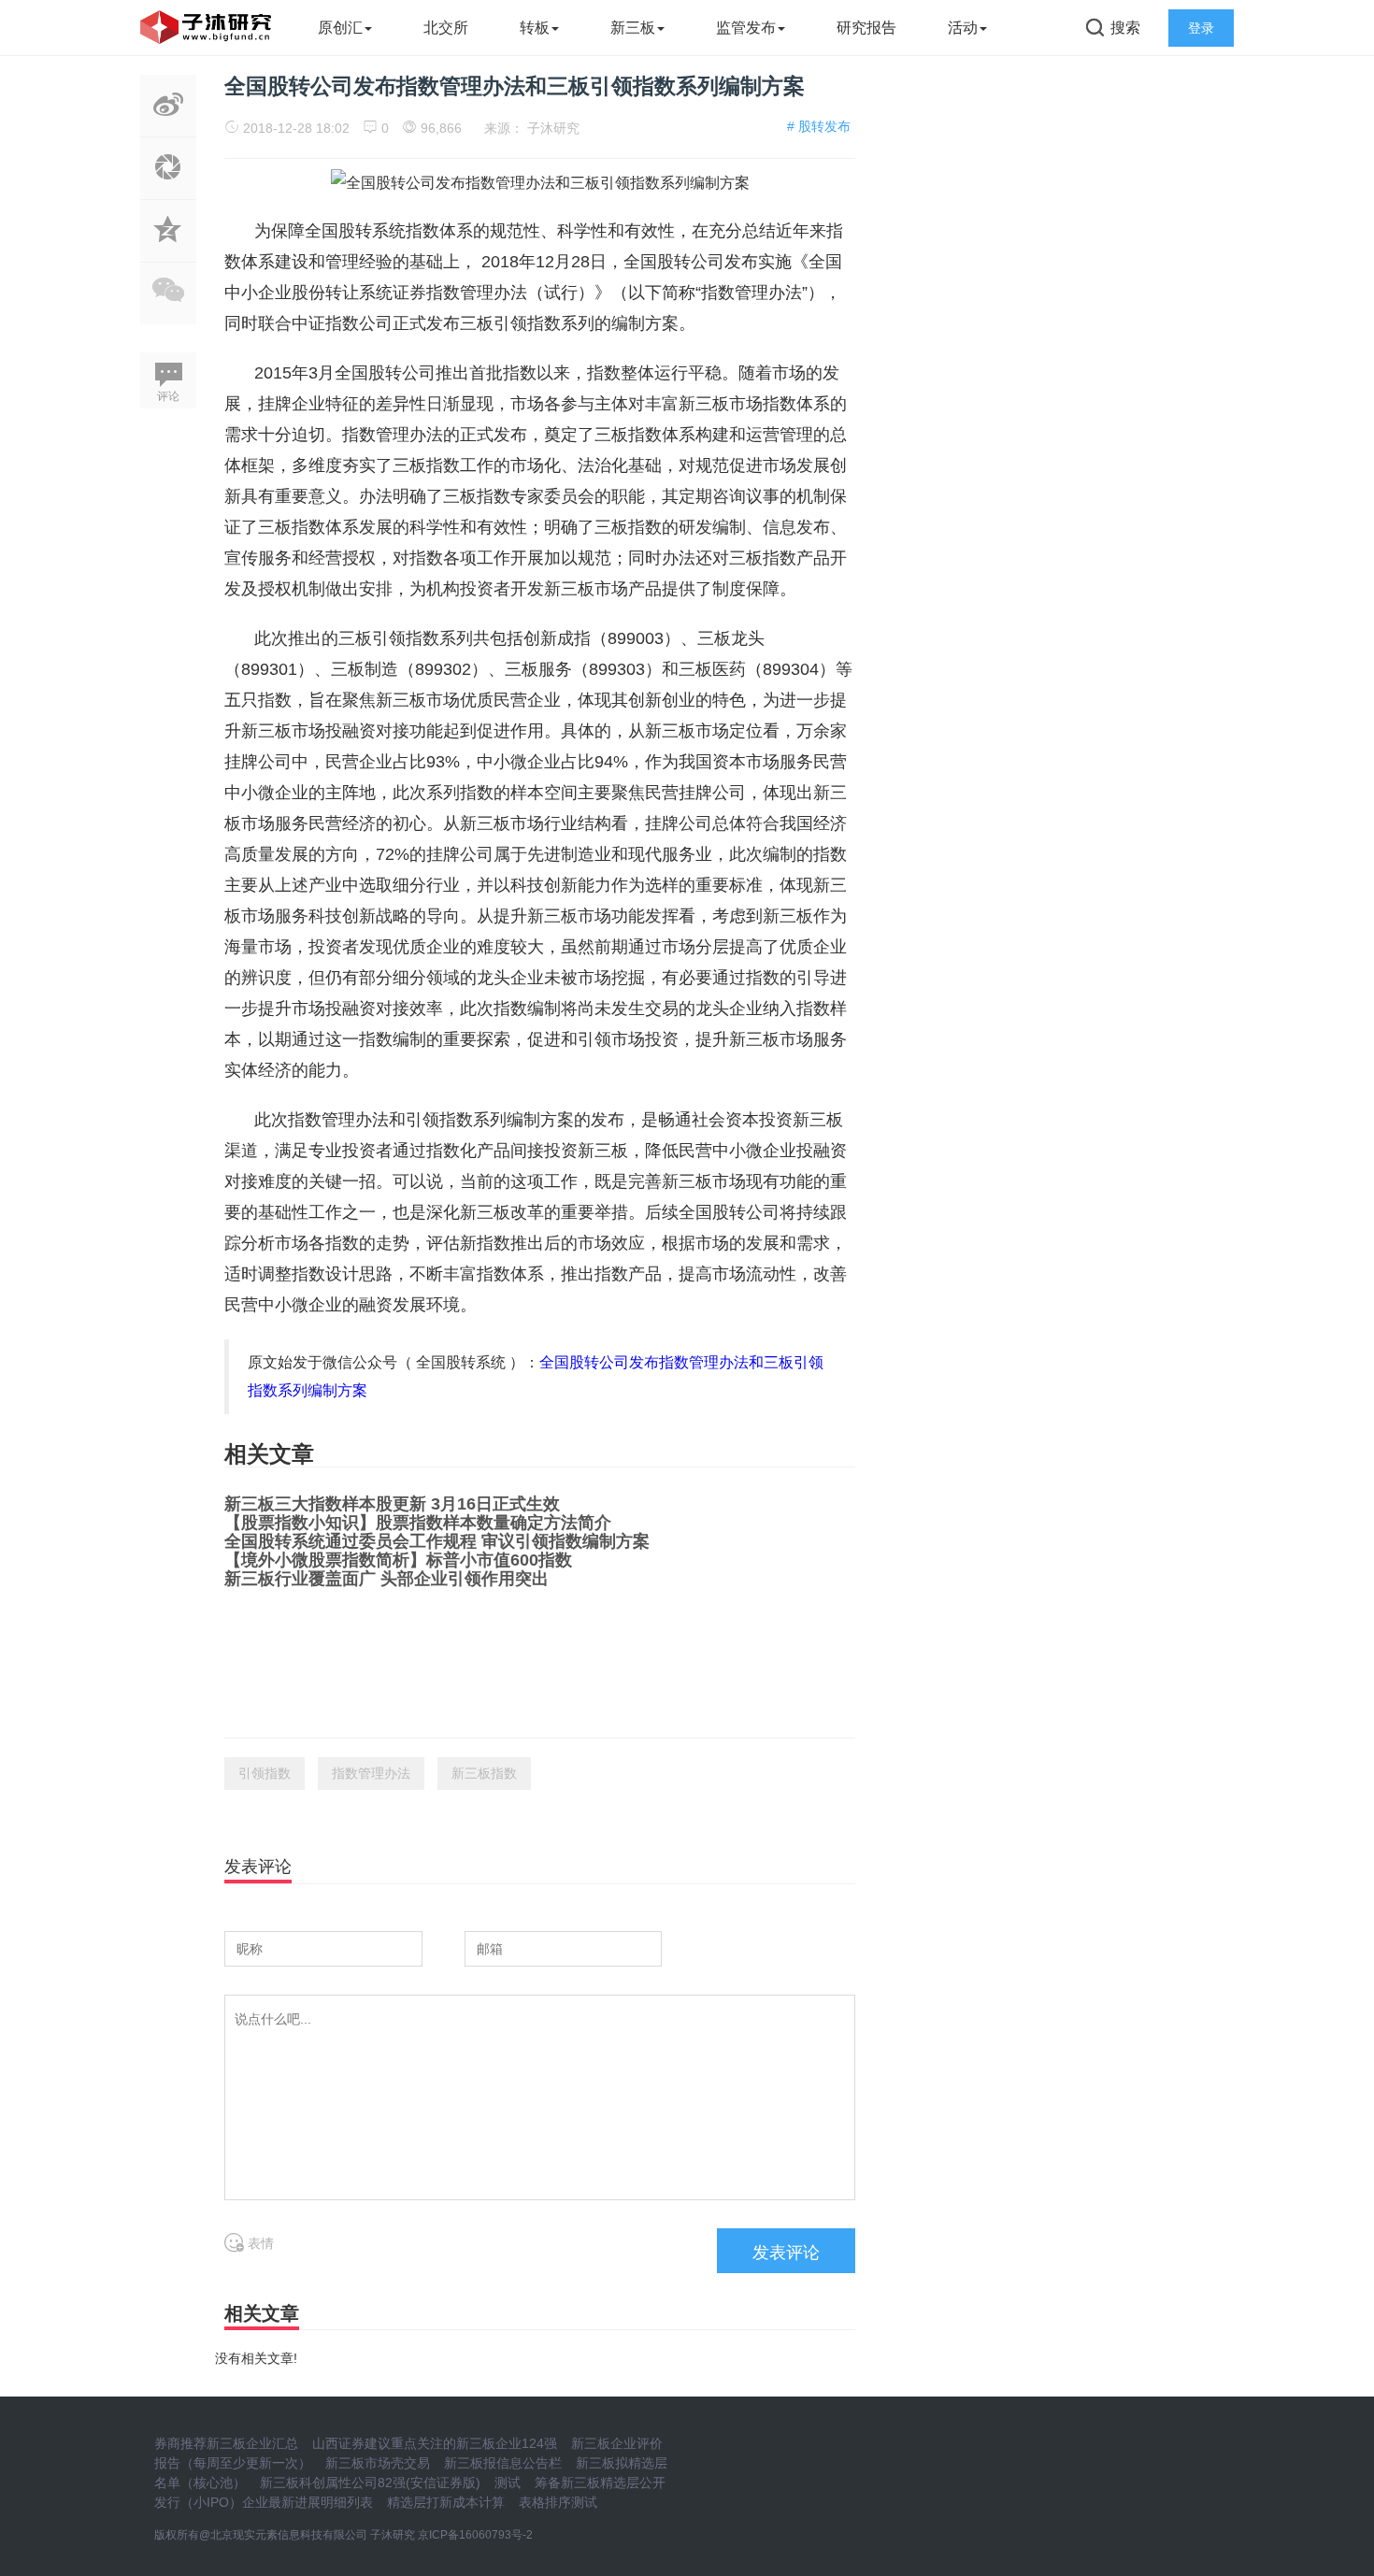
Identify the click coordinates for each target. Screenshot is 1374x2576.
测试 (508, 2483)
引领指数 (265, 1773)
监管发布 (746, 28)
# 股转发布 (819, 126)
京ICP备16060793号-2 (475, 2535)
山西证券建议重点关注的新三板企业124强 (435, 2443)
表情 (259, 2243)
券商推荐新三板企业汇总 (226, 2443)
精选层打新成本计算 (446, 2502)
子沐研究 (553, 128)
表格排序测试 (558, 2502)
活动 (963, 28)
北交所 (446, 28)
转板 (535, 28)
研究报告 (866, 28)
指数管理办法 (371, 1773)
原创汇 (340, 28)
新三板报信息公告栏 (503, 2463)
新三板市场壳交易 (378, 2463)
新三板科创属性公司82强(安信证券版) (370, 2483)
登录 (1201, 28)
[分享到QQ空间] (168, 251)
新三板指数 (484, 1773)
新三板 (633, 28)
